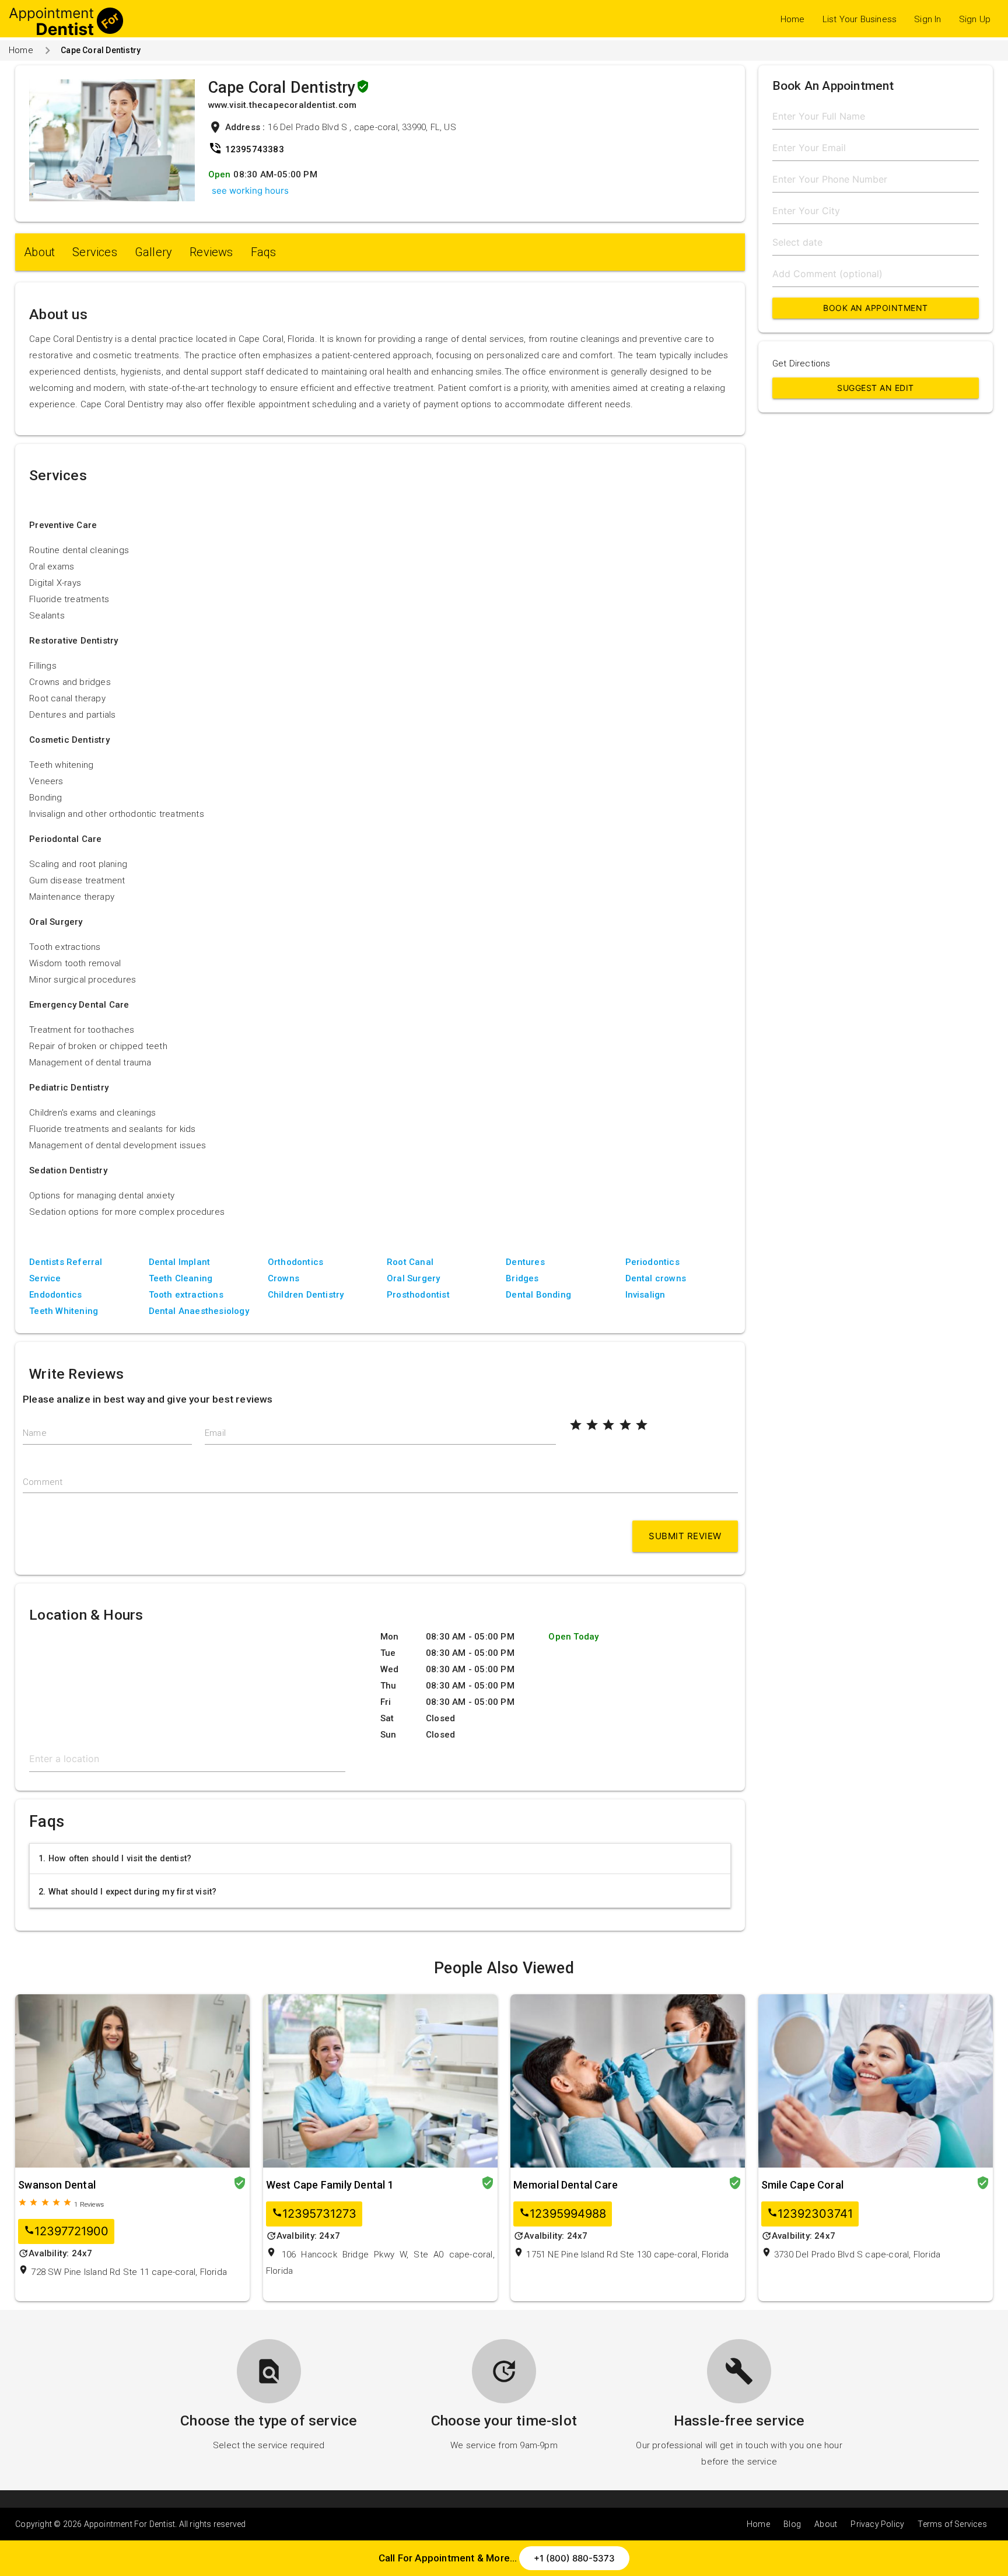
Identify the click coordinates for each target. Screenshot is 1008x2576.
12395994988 (563, 2214)
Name (35, 1433)
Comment (43, 1482)
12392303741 (810, 2214)
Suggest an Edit (876, 388)
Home (793, 19)
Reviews (211, 252)
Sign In (928, 19)
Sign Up (975, 19)
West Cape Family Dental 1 (330, 2185)
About (39, 252)
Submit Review (685, 1536)
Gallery (153, 252)
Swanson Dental (57, 2185)
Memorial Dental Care (566, 2185)
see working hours (250, 191)
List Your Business (860, 19)
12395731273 (314, 2214)
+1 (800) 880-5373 (574, 2558)
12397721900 (66, 2231)
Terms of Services (952, 2524)
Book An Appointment (876, 308)
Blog (792, 2524)
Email (215, 1433)
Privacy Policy (877, 2524)
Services (95, 252)
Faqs (264, 252)
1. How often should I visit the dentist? (115, 1858)
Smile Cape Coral (802, 2185)
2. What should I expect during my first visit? (127, 1892)
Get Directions (801, 363)
